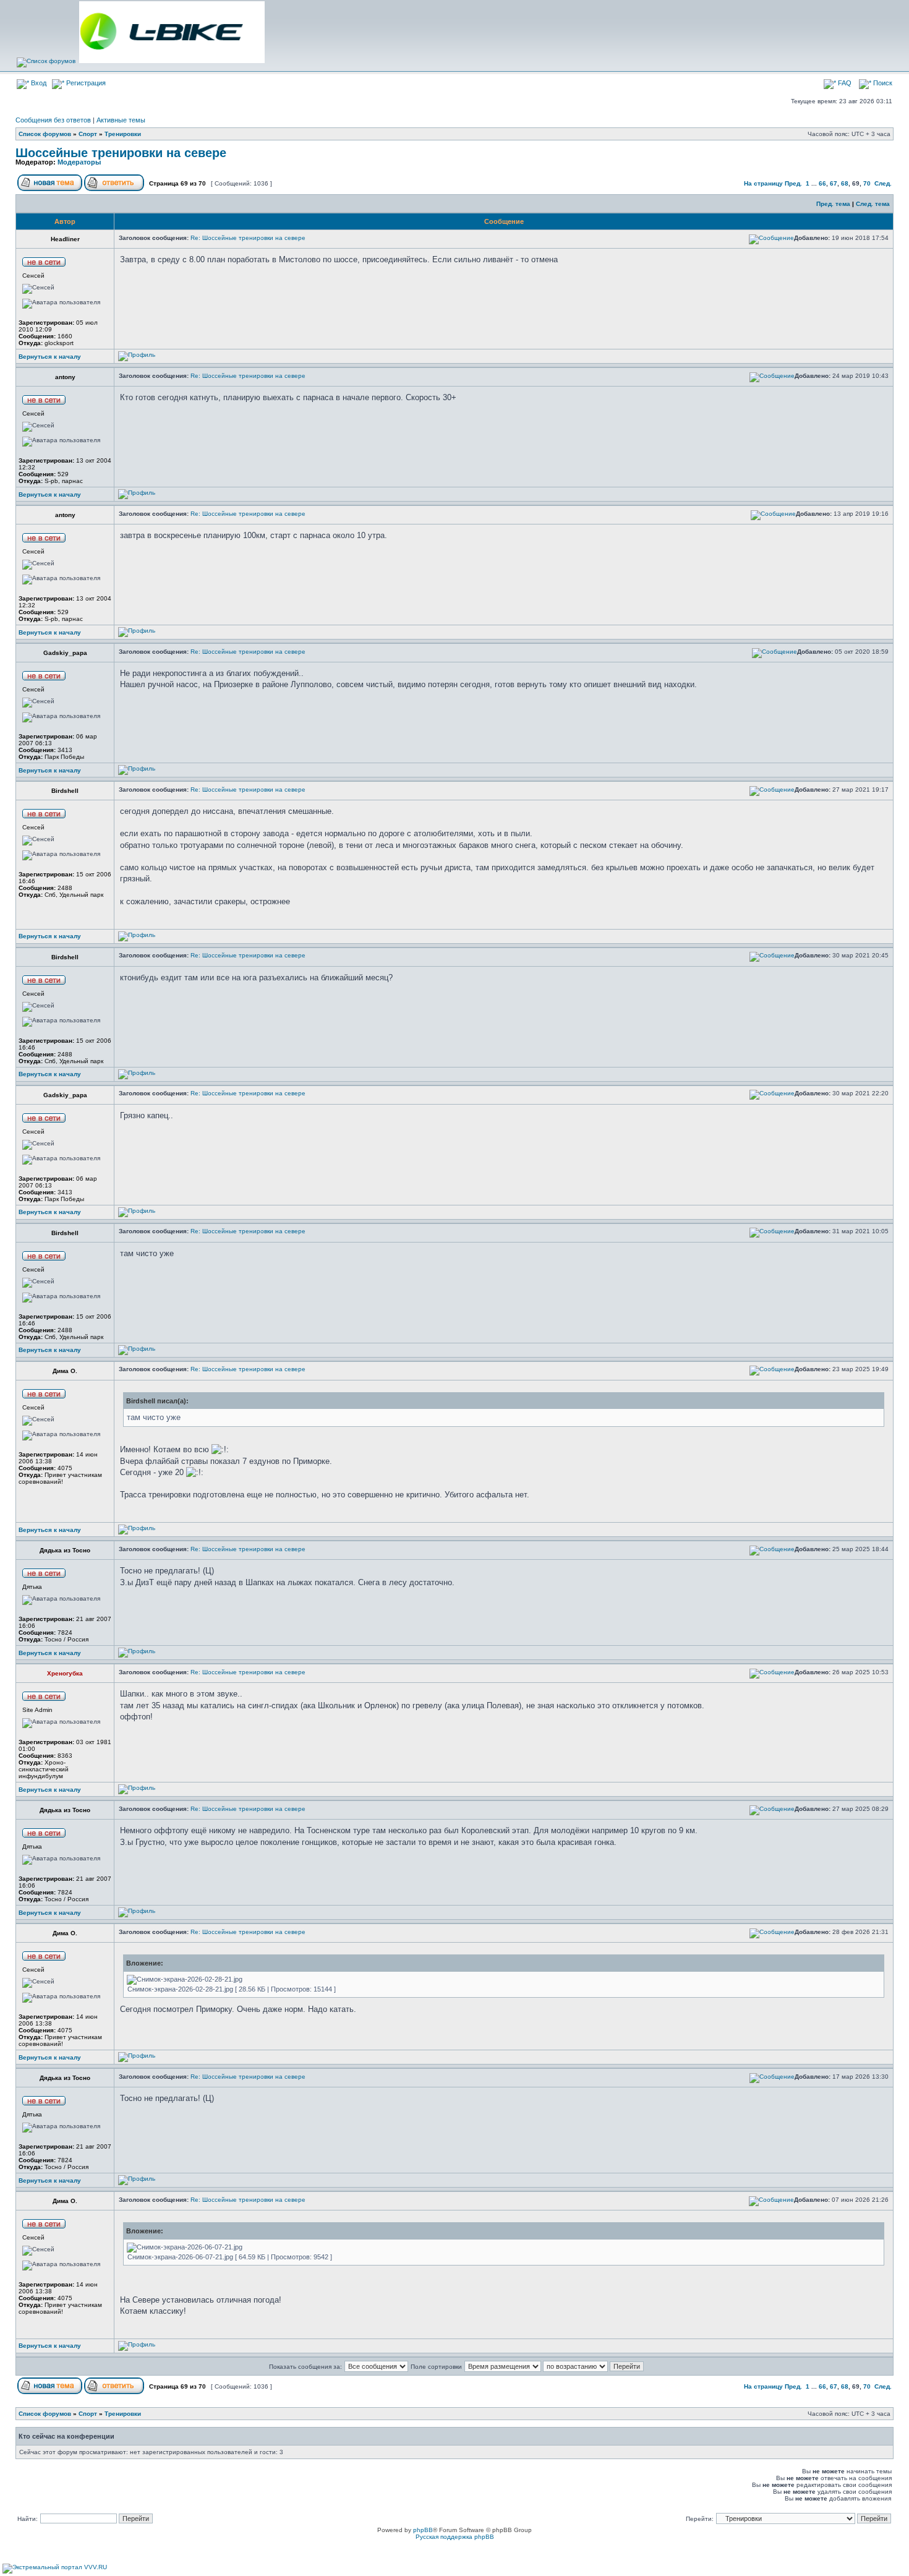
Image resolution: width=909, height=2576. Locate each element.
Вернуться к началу (50, 357)
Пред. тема (833, 204)
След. (883, 183)
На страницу (763, 183)
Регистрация (85, 83)
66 (822, 183)
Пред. (793, 183)
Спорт (88, 134)
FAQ (844, 83)
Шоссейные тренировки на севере (121, 153)
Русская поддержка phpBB (455, 2537)
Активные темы (121, 120)
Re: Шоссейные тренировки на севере (248, 238)
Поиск (882, 83)
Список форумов (45, 134)
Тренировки (123, 134)
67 (834, 183)
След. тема (873, 204)
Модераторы (79, 162)
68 (845, 183)
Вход (38, 83)
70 (867, 183)
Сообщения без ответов (53, 120)
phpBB (423, 2530)
